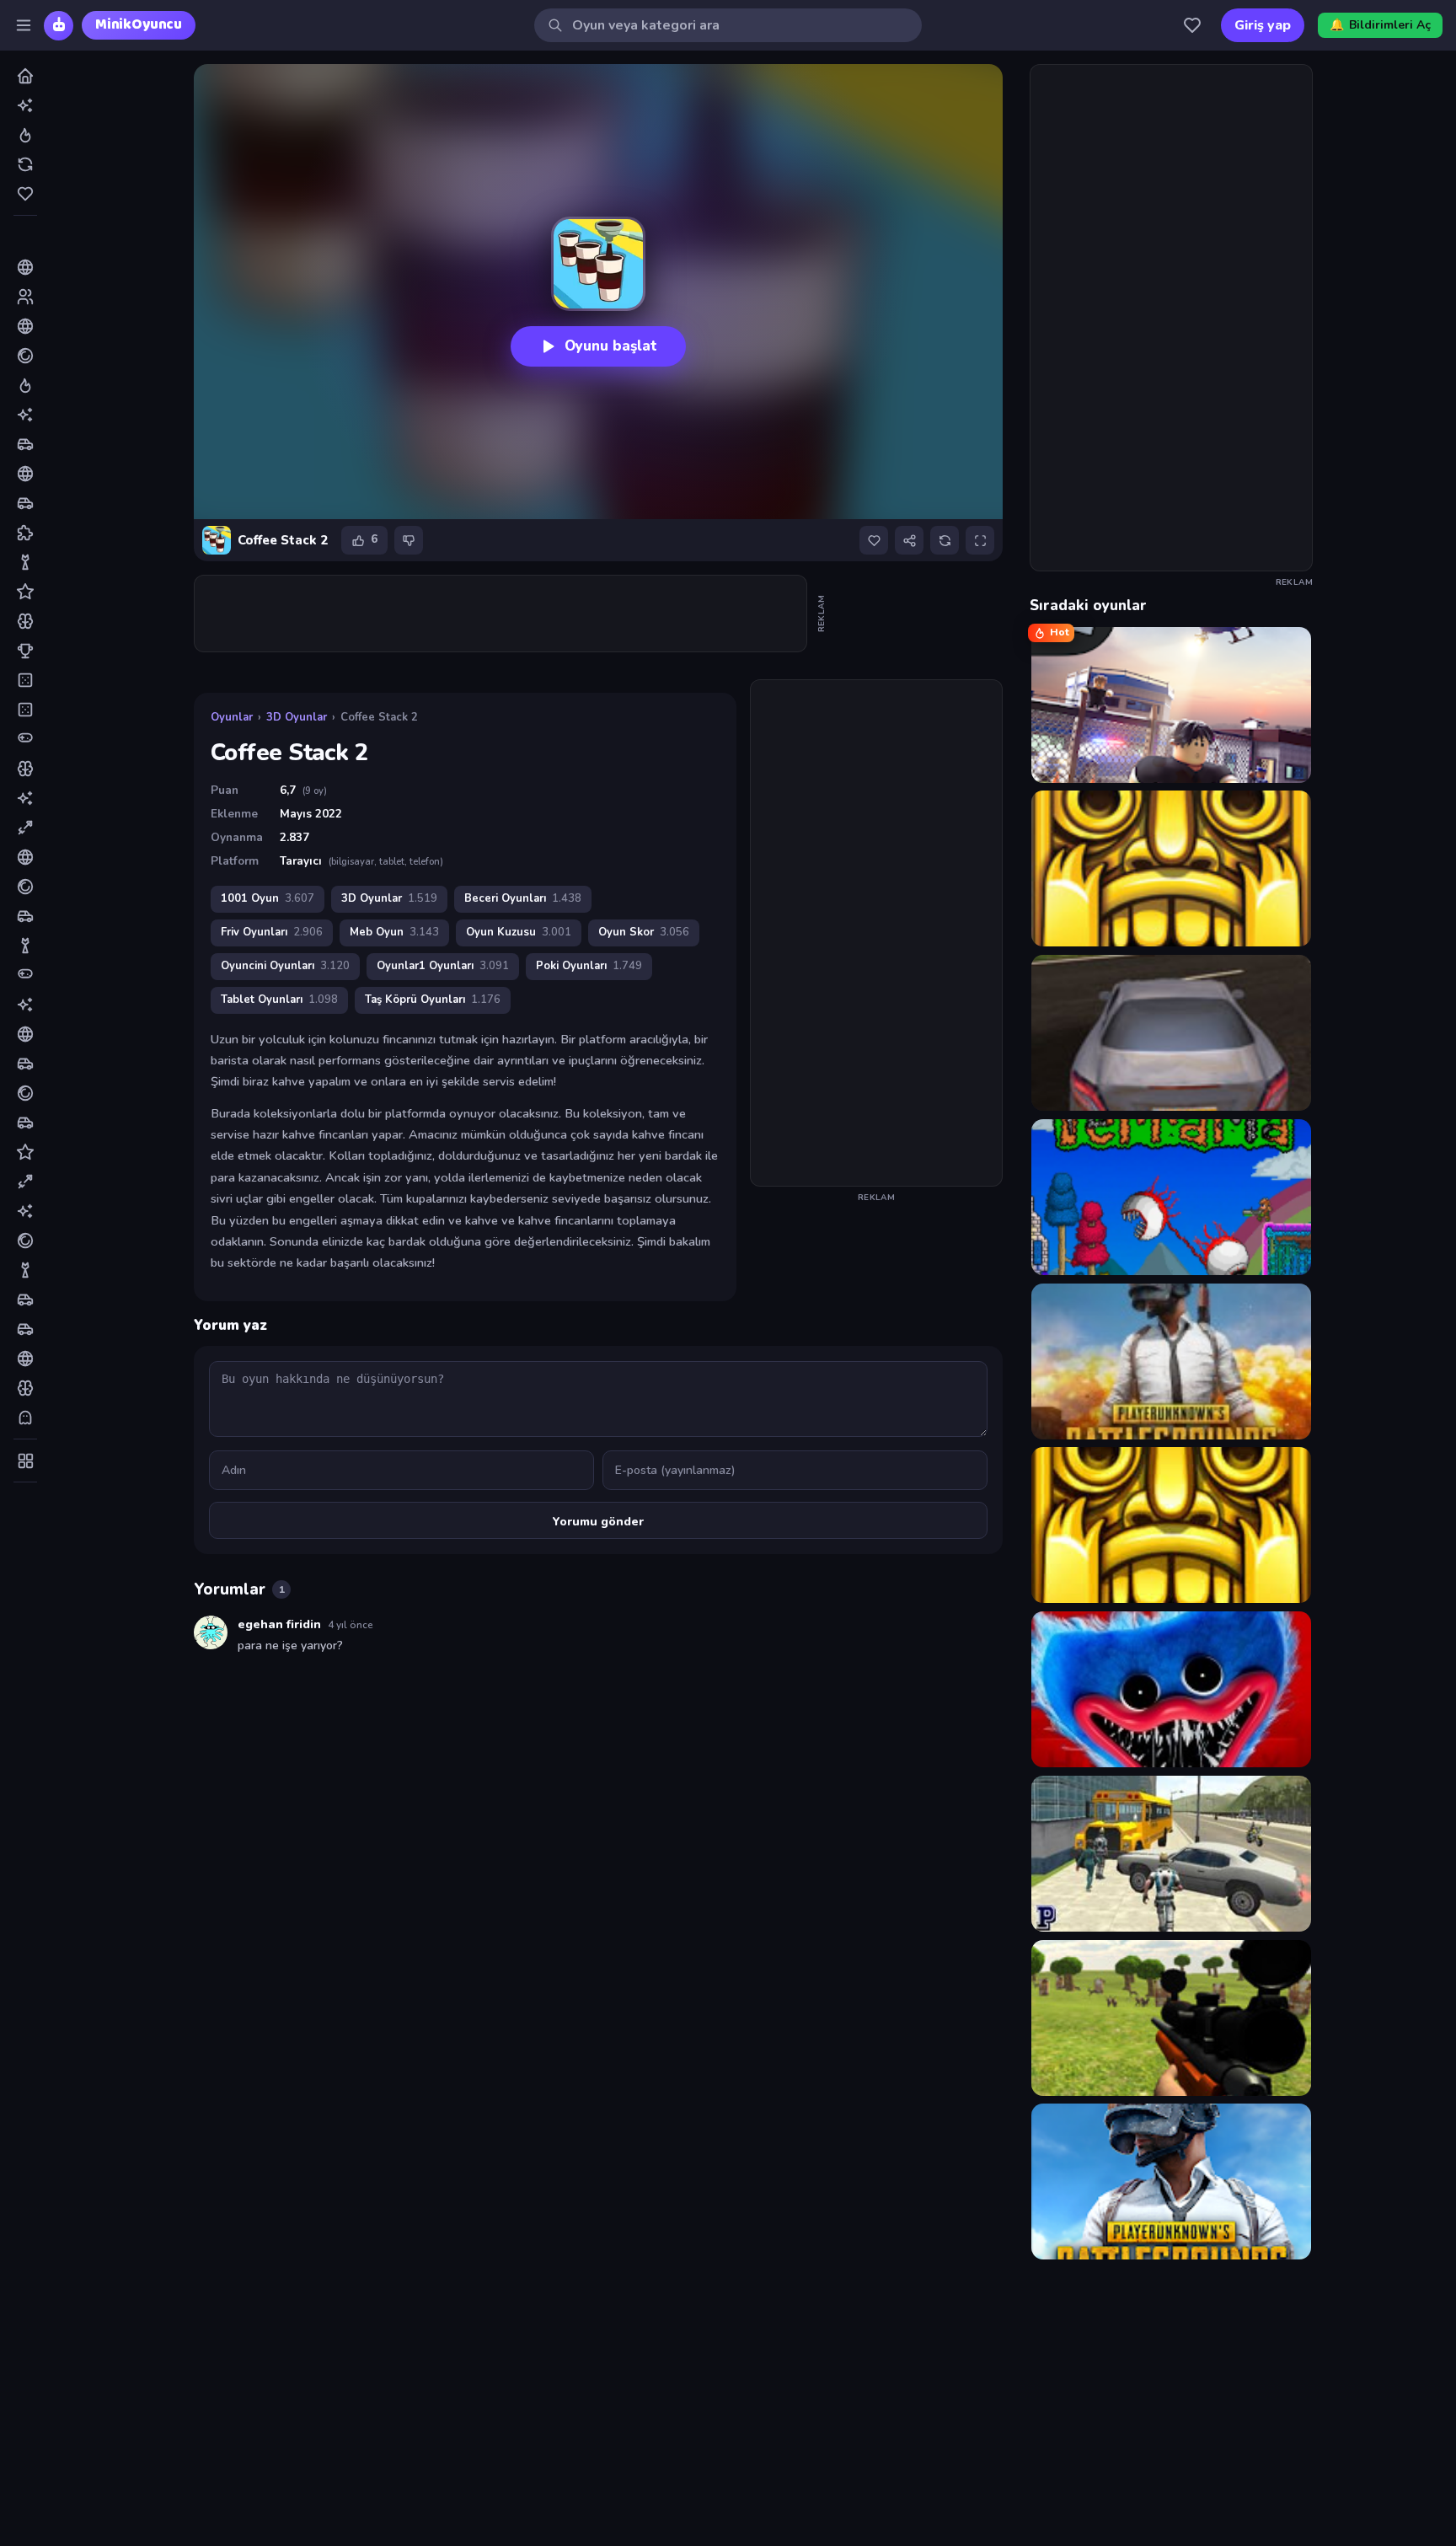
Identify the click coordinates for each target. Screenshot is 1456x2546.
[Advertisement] (501, 614)
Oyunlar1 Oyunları (443, 966)
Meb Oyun (394, 932)
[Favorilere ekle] (874, 540)
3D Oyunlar (297, 717)
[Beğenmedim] (409, 540)
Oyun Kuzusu (519, 932)
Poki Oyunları (589, 966)
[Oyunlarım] (1192, 25)
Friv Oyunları (272, 932)
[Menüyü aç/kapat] (24, 25)
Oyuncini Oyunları (285, 966)
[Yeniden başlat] (945, 540)
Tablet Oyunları (279, 1000)
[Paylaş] (909, 540)
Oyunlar (232, 717)
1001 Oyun (268, 898)
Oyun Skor (644, 932)
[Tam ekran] (980, 540)
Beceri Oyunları (523, 898)
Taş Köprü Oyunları (433, 1000)
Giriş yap (1263, 25)
